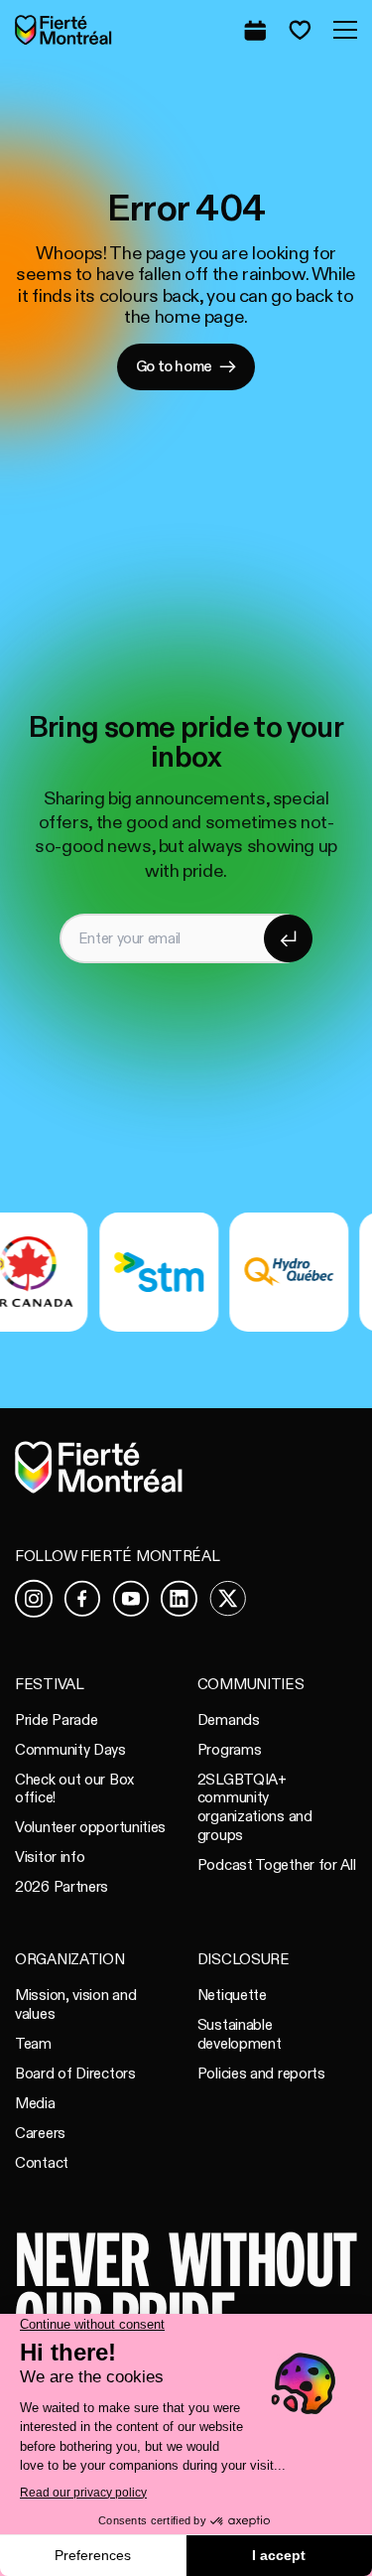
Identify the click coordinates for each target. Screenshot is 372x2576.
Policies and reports (261, 2074)
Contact (42, 2163)
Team (33, 2044)
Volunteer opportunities (90, 1827)
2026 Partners (62, 1887)
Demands (229, 1720)
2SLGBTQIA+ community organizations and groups (255, 1807)
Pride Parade (56, 1720)
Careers (40, 2133)
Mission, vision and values (75, 2004)
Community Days (70, 1750)
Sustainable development (240, 2034)
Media (35, 2103)
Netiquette (232, 1995)
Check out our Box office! (74, 1789)
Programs (230, 1750)
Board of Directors (75, 2074)
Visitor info (50, 1857)
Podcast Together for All (277, 1865)
